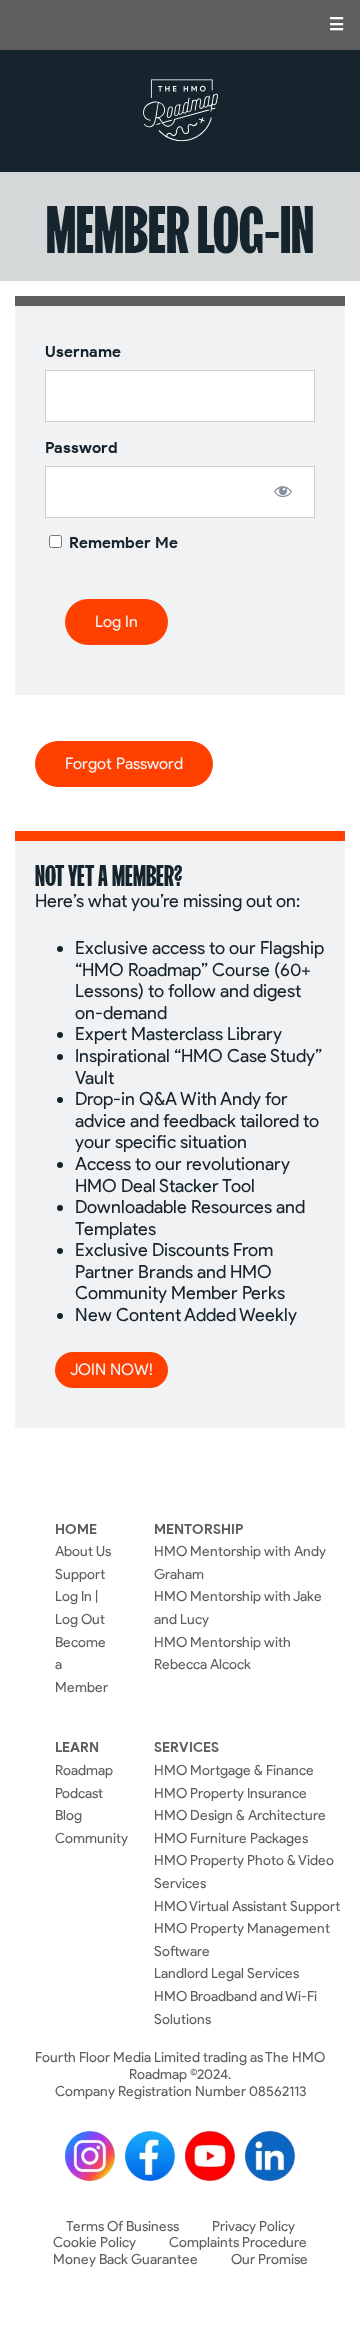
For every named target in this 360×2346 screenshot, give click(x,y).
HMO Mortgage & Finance (234, 1770)
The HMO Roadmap (180, 111)
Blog (68, 1815)
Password (81, 447)
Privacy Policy (253, 2226)
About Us (83, 1551)
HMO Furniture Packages (231, 1838)
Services (186, 1747)
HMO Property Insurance (230, 1793)
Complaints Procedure (238, 2242)
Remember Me (121, 542)
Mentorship (198, 1529)
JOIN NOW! (111, 1369)
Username (83, 351)
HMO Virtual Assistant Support (247, 1906)
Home (76, 1529)
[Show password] (282, 491)
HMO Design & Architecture (240, 1815)
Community (91, 1838)
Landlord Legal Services (226, 1973)
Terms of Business (122, 2226)
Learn (77, 1747)
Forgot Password (124, 763)
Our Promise (269, 2259)
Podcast (79, 1793)
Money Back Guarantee (125, 2259)
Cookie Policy (94, 2242)
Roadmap (84, 1770)
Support (80, 1574)
